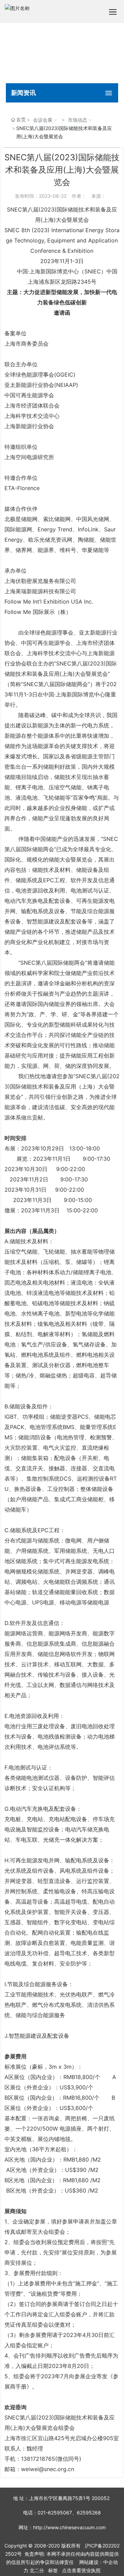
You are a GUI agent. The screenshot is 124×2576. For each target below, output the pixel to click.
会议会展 (43, 120)
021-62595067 (55, 2513)
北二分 (37, 2570)
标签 (53, 2570)
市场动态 (77, 120)
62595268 (89, 2513)
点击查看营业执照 (81, 2570)
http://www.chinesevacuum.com (69, 2527)
